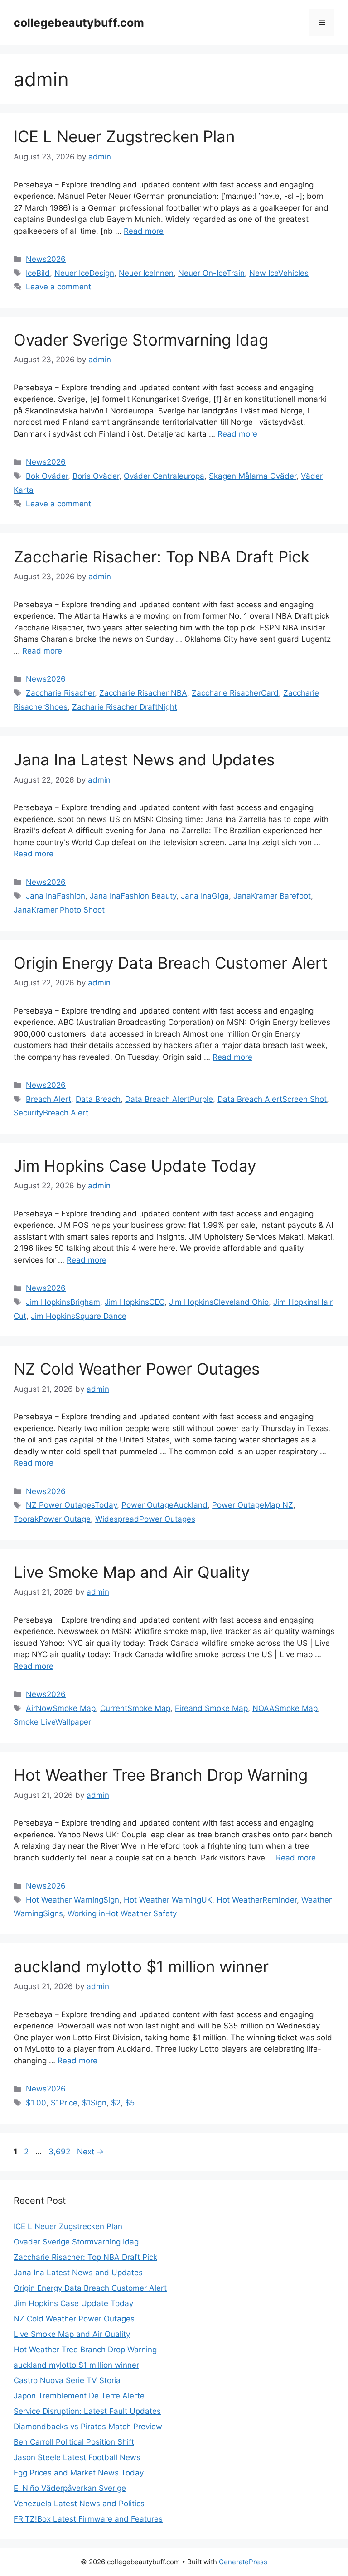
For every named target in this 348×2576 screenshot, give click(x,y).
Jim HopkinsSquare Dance (79, 1316)
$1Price (64, 2103)
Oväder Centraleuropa (164, 476)
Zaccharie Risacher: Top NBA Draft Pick (162, 557)
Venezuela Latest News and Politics (79, 2504)
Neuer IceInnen (146, 273)
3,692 (59, 2152)
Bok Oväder (47, 476)
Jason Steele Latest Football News (77, 2457)
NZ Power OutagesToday (71, 1505)
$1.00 (36, 2103)
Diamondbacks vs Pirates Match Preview (88, 2427)
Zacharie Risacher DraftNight (125, 707)
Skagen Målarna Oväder (253, 476)
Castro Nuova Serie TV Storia (67, 2380)
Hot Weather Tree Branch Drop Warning (161, 1775)
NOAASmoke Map (285, 1708)
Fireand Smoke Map (211, 1708)
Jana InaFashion (56, 896)
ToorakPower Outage (52, 1519)
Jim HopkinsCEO (135, 1302)
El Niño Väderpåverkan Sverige (70, 2488)
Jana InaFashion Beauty (133, 896)
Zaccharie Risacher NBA (143, 693)
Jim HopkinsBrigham (63, 1302)
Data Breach (98, 1099)
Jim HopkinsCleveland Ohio (219, 1302)
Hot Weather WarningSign (72, 1900)
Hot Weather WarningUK (168, 1900)
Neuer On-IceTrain (211, 273)
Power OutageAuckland (164, 1505)
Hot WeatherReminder (257, 1900)
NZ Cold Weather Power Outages (137, 1369)
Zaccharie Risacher (60, 693)
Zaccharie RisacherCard (235, 693)
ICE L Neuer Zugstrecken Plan (124, 136)
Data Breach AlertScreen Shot (272, 1099)
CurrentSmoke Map (135, 1708)
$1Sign (94, 2103)
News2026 (46, 259)
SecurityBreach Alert (51, 1113)
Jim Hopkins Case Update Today (135, 1166)
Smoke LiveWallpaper (52, 1722)
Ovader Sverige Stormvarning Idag (141, 340)
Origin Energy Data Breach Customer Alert (171, 963)
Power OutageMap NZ (253, 1505)
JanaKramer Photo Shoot (59, 910)
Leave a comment (58, 287)
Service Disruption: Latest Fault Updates (87, 2411)
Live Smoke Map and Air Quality (132, 1572)
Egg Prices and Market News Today (79, 2473)
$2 (116, 2103)
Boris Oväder (96, 476)
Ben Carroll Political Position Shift (74, 2442)
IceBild (38, 273)
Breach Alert (48, 1099)
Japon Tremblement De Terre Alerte (79, 2396)
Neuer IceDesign (84, 273)
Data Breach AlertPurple (169, 1099)
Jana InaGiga (205, 896)
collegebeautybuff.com (79, 23)
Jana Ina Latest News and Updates (144, 759)
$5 (130, 2103)
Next (90, 2152)
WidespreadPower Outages (145, 1519)
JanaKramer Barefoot (272, 896)
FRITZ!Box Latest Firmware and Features (88, 2519)
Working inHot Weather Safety (122, 1913)
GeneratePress (243, 2562)
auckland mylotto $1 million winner (141, 1966)
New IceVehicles (279, 273)
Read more (144, 231)
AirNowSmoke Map (61, 1708)
